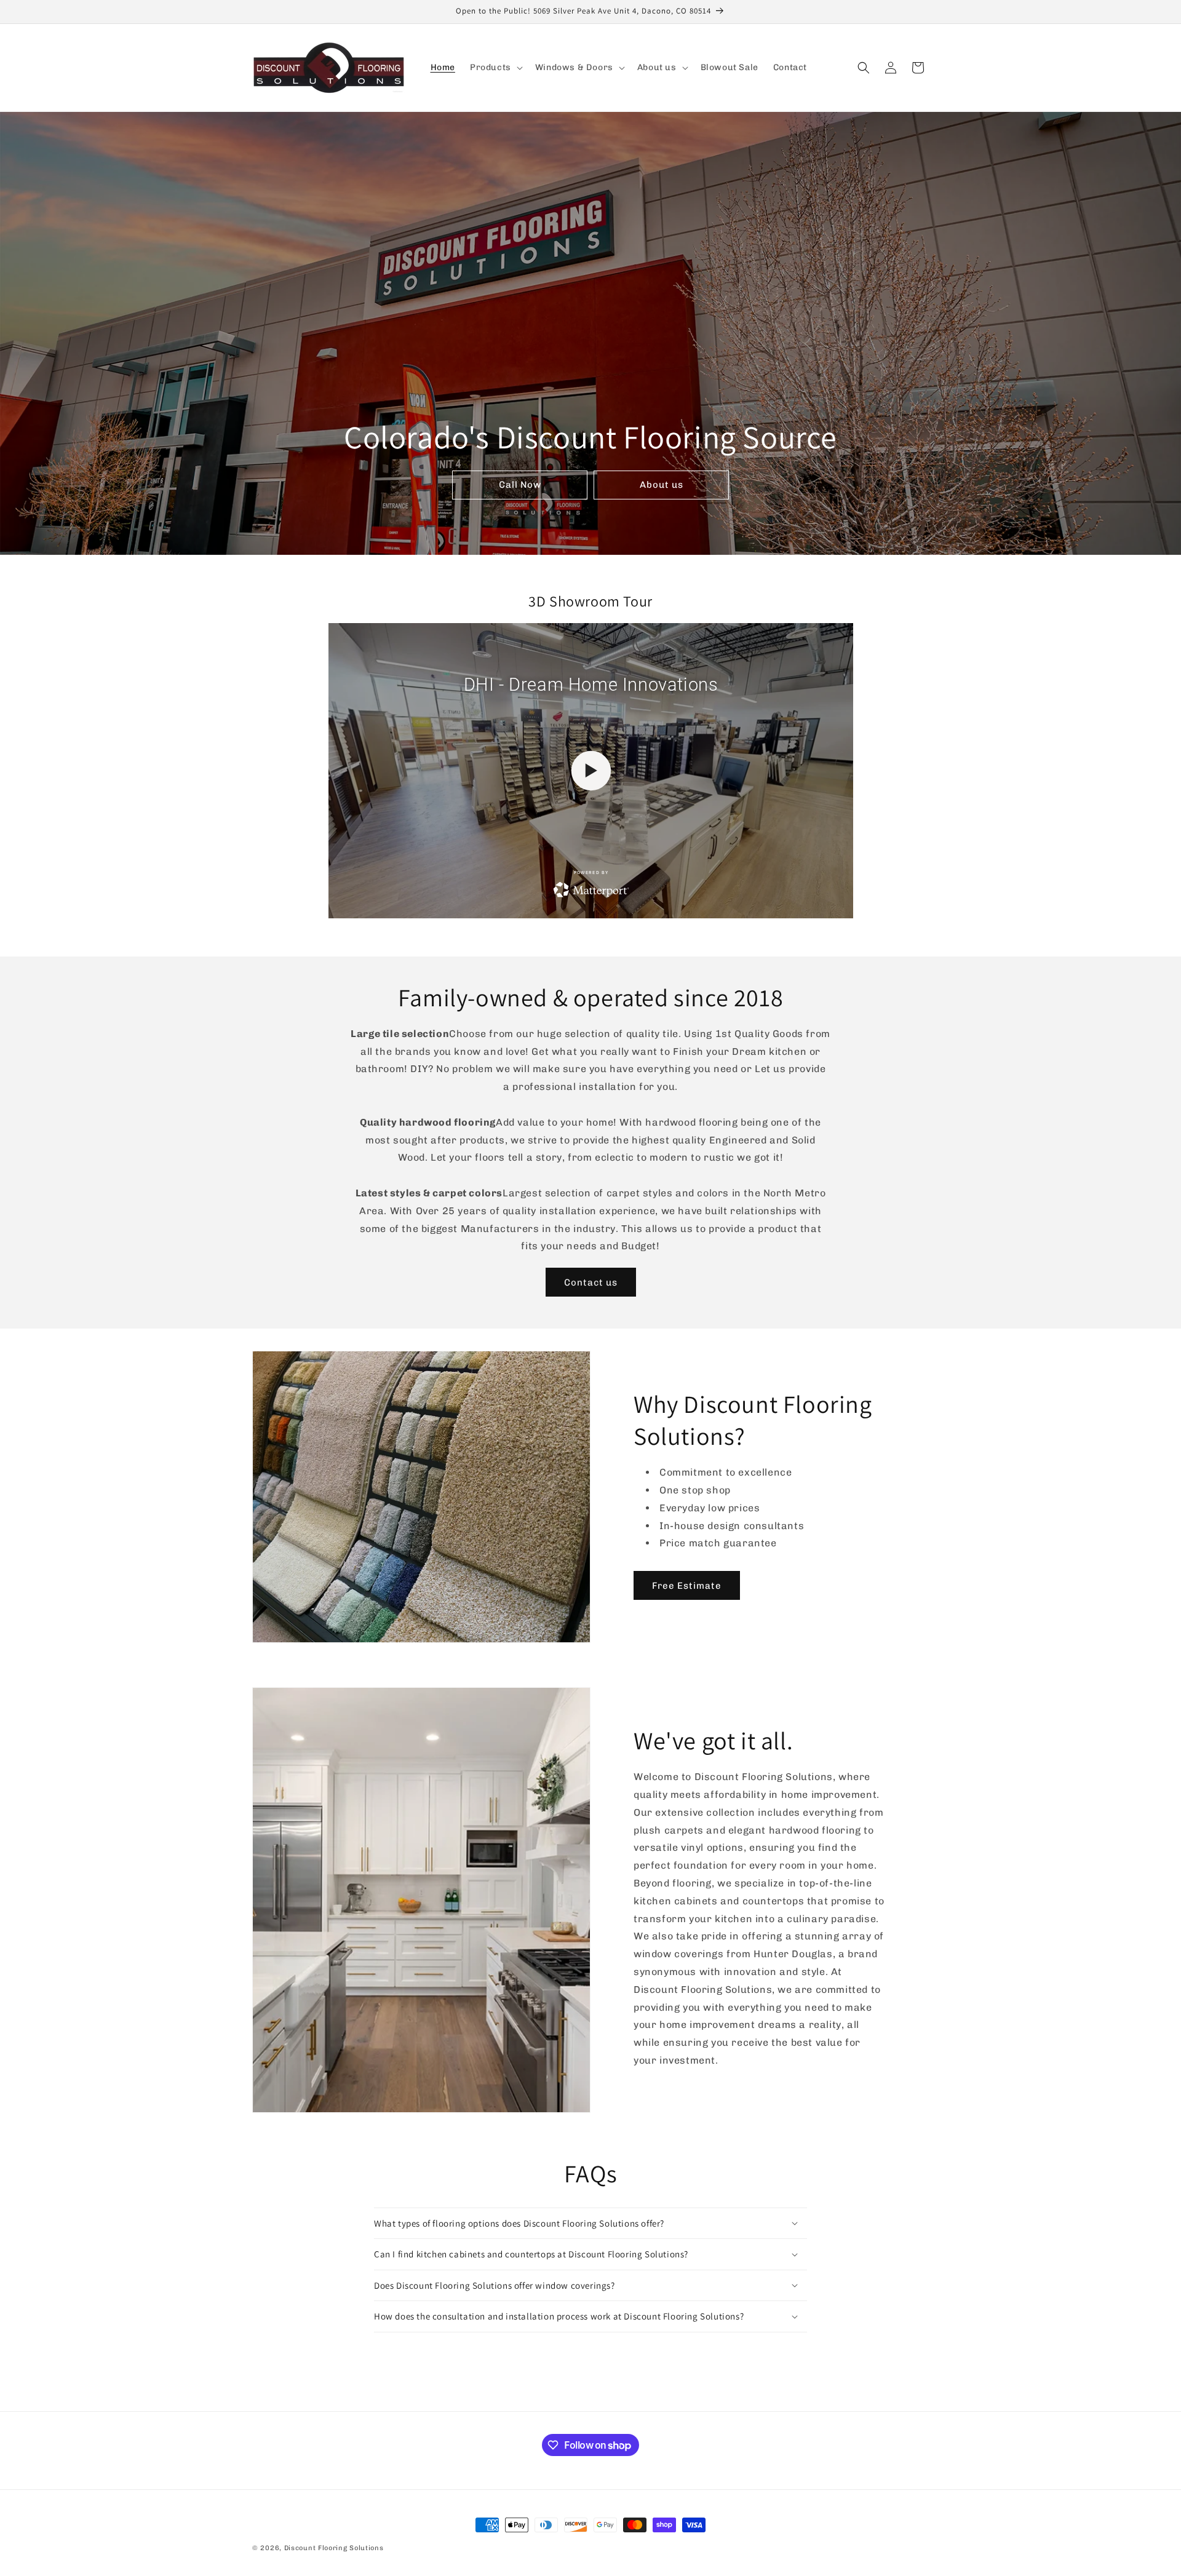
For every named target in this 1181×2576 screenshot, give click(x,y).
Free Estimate (687, 1586)
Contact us (591, 1282)
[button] (495, 68)
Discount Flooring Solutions (334, 2548)
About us (662, 485)
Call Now (520, 485)
